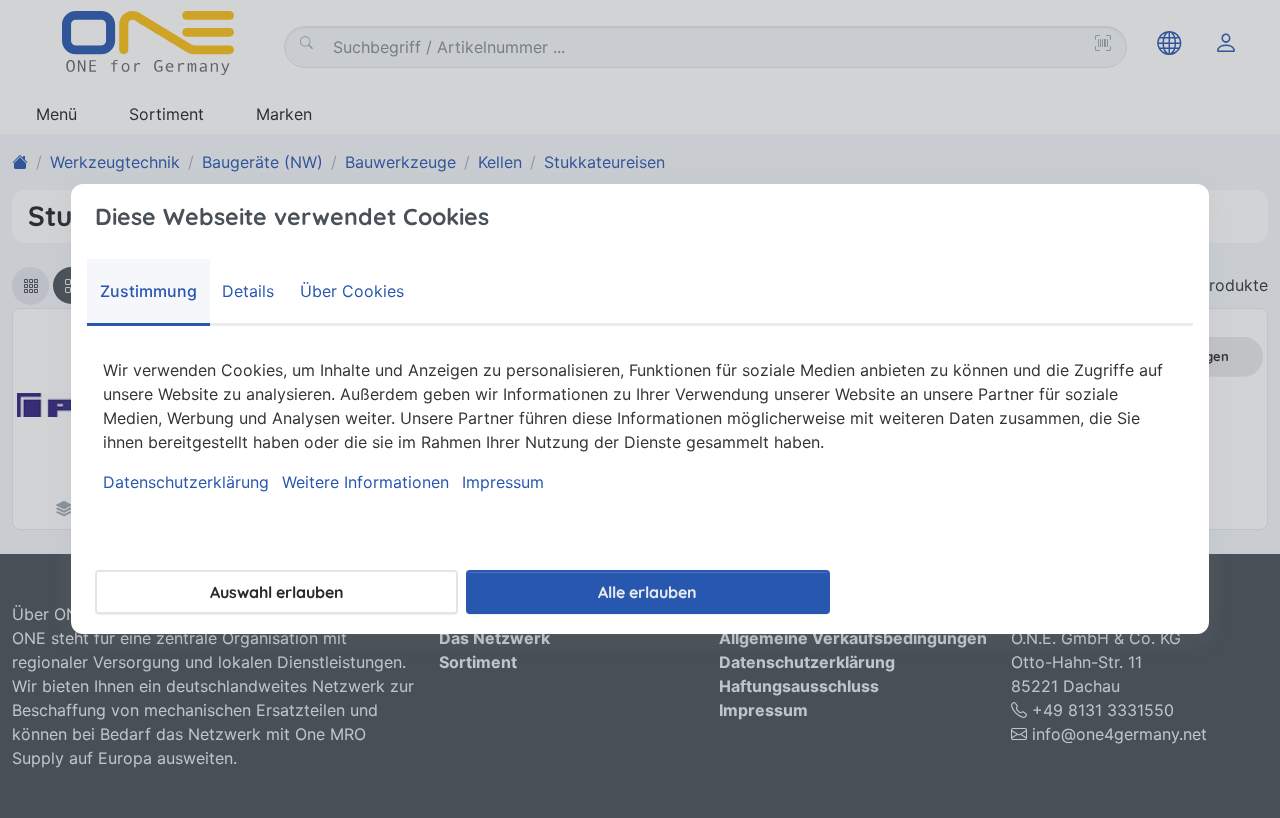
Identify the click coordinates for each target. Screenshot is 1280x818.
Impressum (503, 482)
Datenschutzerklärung (186, 482)
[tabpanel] (640, 426)
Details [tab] (248, 291)
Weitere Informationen (365, 482)
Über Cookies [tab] (352, 291)
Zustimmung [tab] (148, 291)
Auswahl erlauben (277, 592)
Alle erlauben (647, 592)
